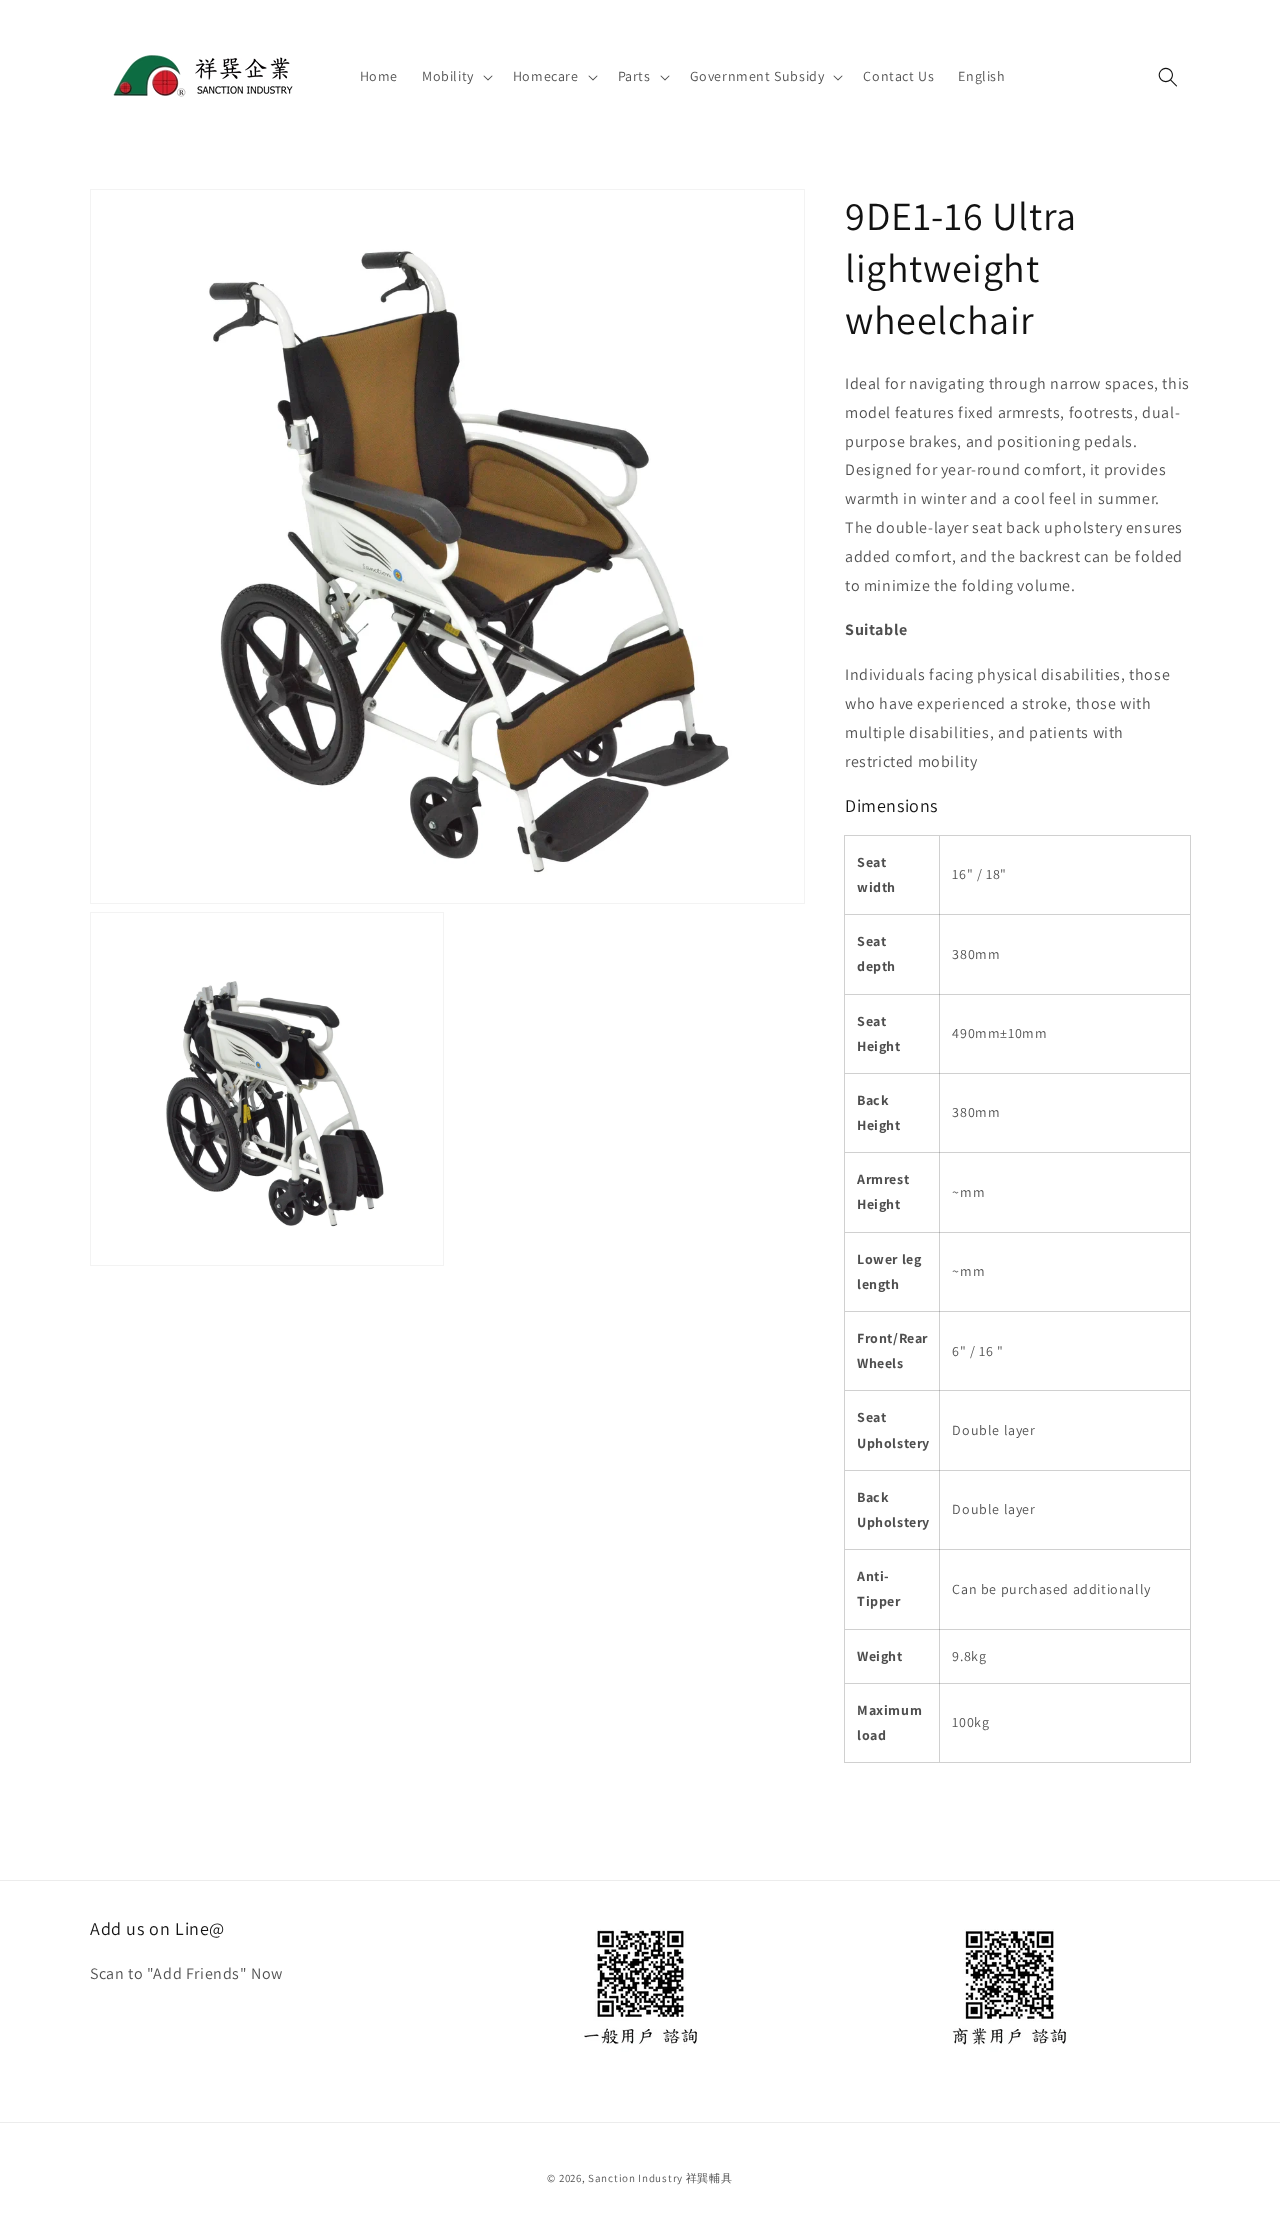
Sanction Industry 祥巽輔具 (660, 2178)
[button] (455, 76)
